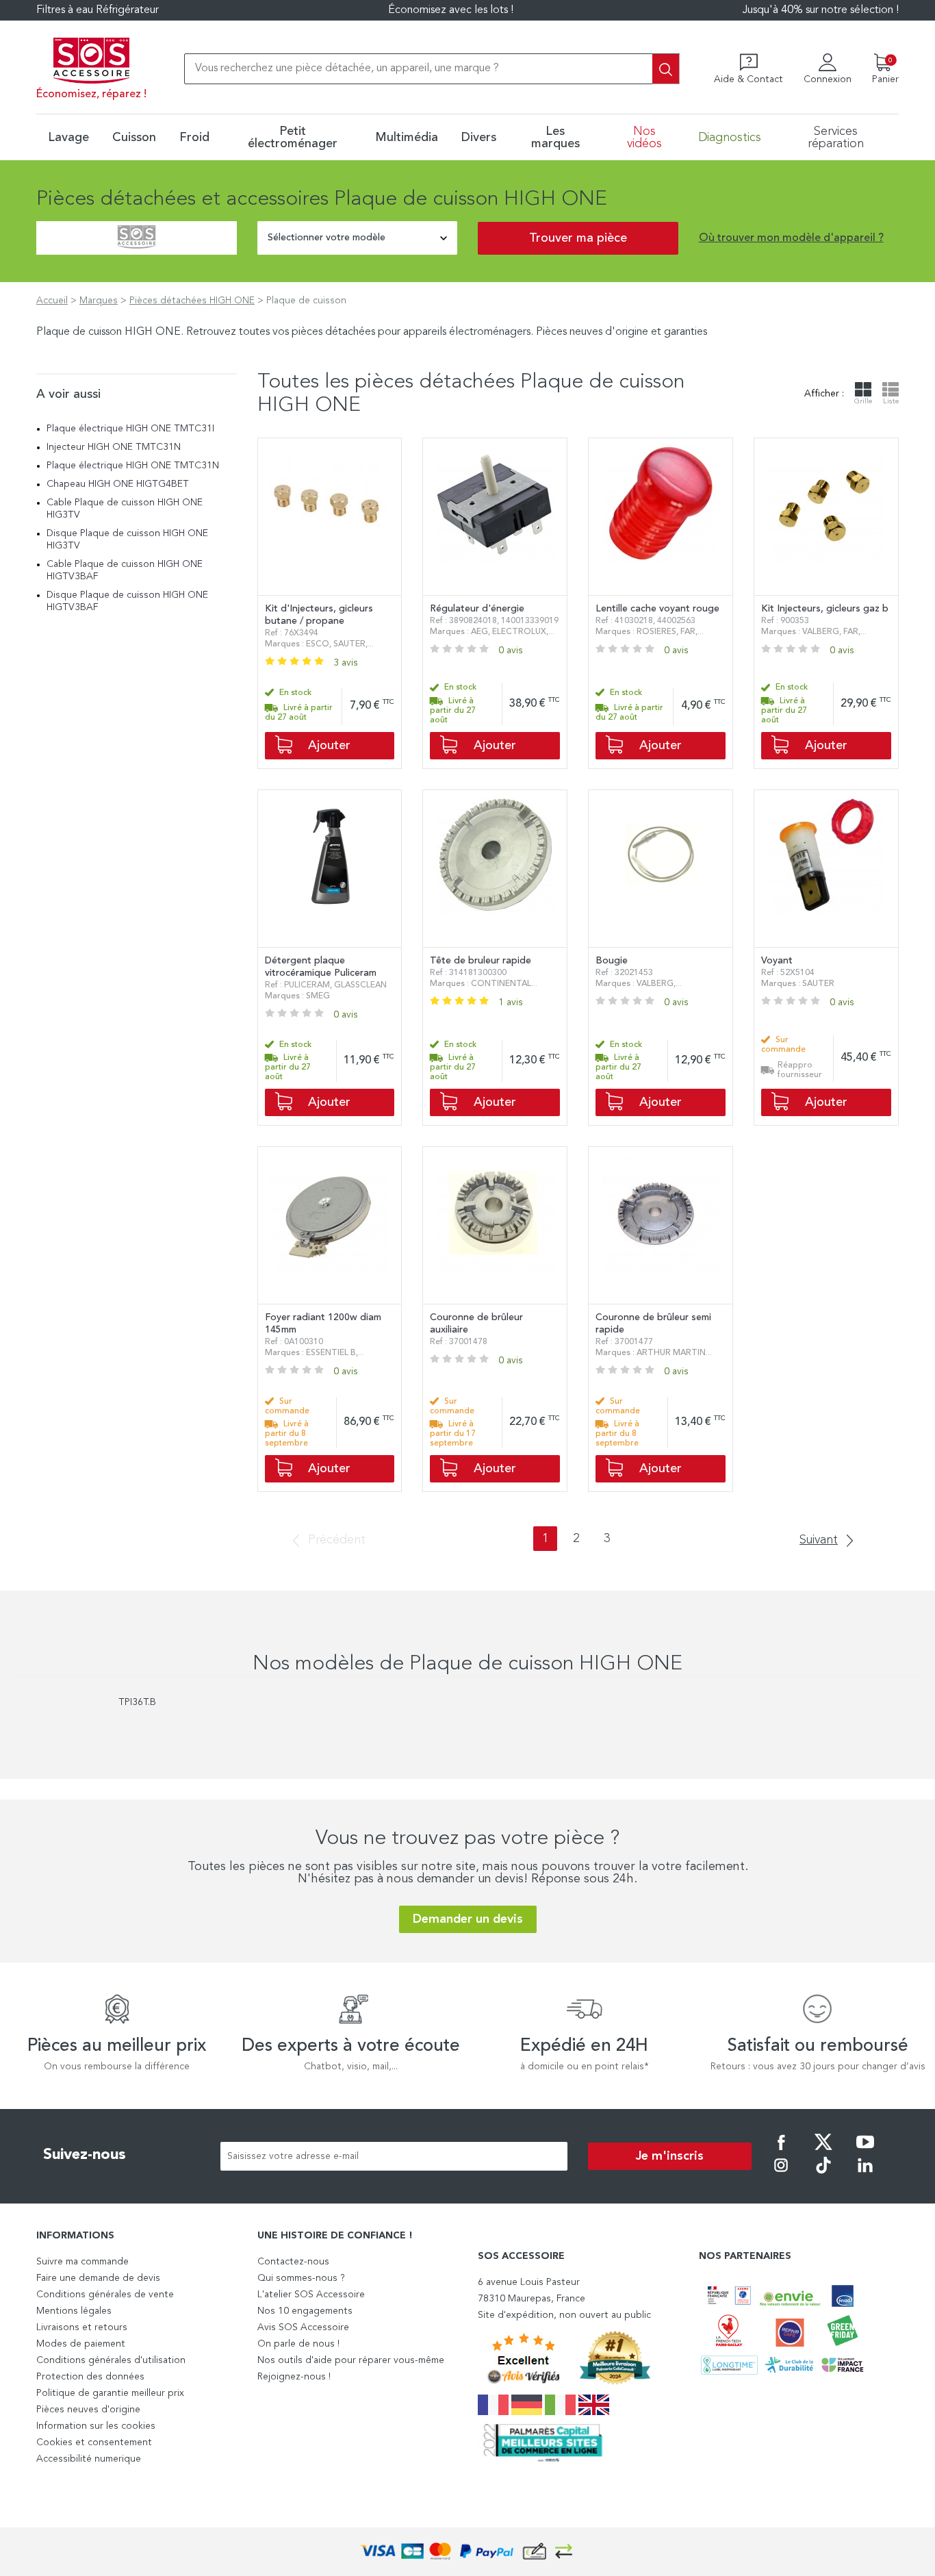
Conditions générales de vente (105, 2295)
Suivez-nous (85, 2155)
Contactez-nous (293, 2262)
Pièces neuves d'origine (88, 2410)
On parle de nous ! (298, 2344)
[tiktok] (823, 2175)
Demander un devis (468, 1919)
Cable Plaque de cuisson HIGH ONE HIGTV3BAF (125, 570)
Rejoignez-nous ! (294, 2377)
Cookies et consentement (94, 2442)
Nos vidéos (644, 138)
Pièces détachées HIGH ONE (192, 301)
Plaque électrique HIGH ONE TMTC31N (133, 466)
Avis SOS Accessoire (303, 2327)
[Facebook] (781, 2151)
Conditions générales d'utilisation (111, 2360)
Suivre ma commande (82, 2262)
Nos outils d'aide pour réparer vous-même (351, 2360)
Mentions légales (74, 2311)
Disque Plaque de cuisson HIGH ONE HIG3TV (127, 540)
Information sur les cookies (96, 2426)
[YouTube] (865, 2151)
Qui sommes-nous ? (301, 2278)
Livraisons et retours (82, 2327)
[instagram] (781, 2175)
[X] (823, 2151)
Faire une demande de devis (98, 2278)
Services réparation (836, 138)
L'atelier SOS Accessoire (311, 2295)
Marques (99, 301)
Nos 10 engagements (305, 2311)
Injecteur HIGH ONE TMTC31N (114, 447)
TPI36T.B (137, 1702)
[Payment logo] (467, 2552)
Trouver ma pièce (578, 238)
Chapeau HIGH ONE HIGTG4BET (118, 484)
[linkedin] (865, 2175)
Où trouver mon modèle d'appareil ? (791, 238)
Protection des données (90, 2377)
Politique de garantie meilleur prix (110, 2393)
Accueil (52, 301)
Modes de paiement (81, 2344)
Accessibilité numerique (89, 2459)
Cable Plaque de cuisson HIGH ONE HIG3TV (125, 509)
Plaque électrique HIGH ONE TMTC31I (130, 429)
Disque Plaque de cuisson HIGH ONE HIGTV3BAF (127, 601)
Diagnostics (730, 138)
